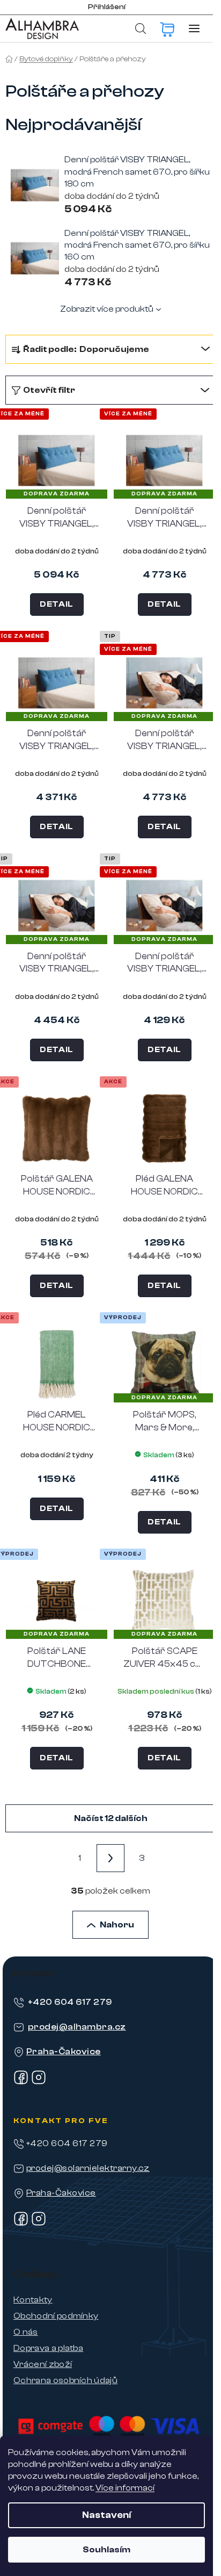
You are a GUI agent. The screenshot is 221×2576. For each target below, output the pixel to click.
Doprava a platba (48, 2348)
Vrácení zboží (43, 2364)
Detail (57, 604)
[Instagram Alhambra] (39, 2082)
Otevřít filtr (49, 390)
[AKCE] (57, 1128)
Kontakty (33, 2300)
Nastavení (106, 2515)
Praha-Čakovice (64, 2052)
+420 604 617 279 (70, 2002)
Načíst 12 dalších (111, 1818)
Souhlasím (106, 2550)
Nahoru (117, 1925)
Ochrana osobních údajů (65, 2380)
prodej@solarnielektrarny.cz (88, 2168)
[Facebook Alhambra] (21, 2082)
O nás (26, 2332)
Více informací (125, 2488)
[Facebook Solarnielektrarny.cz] (21, 2224)
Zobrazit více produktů (107, 309)
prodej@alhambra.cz (77, 2027)
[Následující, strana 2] (110, 1858)
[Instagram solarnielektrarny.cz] (39, 2224)
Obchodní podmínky (56, 2316)
